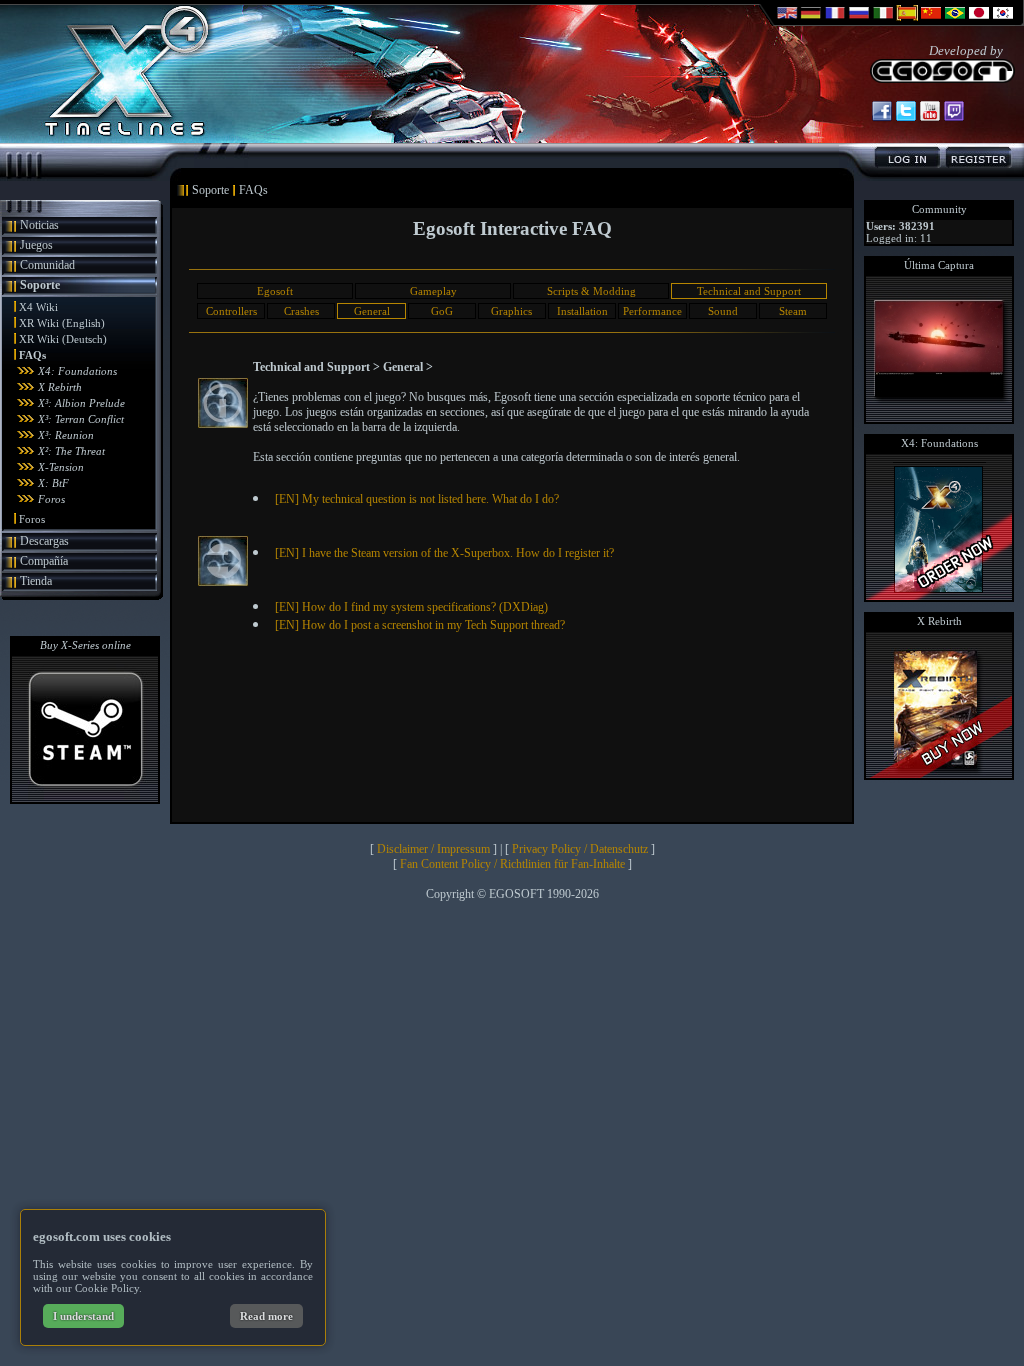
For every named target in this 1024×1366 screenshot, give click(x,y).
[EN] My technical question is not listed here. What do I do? (417, 499)
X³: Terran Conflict (81, 419)
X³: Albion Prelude (81, 403)
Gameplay (433, 291)
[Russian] (859, 22)
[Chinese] (931, 22)
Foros (51, 499)
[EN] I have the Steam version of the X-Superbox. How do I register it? (444, 553)
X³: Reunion (66, 435)
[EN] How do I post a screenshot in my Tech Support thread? (420, 625)
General (372, 311)
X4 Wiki (38, 307)
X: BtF (53, 483)
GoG (442, 311)
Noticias (39, 225)
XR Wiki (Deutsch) (63, 339)
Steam (793, 311)
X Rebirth (60, 387)
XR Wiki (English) (62, 323)
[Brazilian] (955, 22)
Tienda (36, 581)
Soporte (40, 285)
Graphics (511, 311)
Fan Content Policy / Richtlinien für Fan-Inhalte (512, 864)
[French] (835, 22)
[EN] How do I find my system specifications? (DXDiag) (411, 607)
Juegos (36, 245)
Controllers (231, 311)
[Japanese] (979, 22)
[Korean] (1003, 22)
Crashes (301, 311)
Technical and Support (749, 291)
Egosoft (275, 291)
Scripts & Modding (591, 291)
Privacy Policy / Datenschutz (580, 849)
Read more (266, 1316)
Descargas (44, 541)
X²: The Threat (71, 451)
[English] (787, 22)
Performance (652, 311)
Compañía (44, 561)
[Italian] (883, 22)
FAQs (32, 355)
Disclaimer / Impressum (433, 849)
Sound (723, 311)
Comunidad (47, 265)
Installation (582, 311)
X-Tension (61, 467)
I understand (83, 1316)
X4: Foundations (77, 371)
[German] (811, 22)
